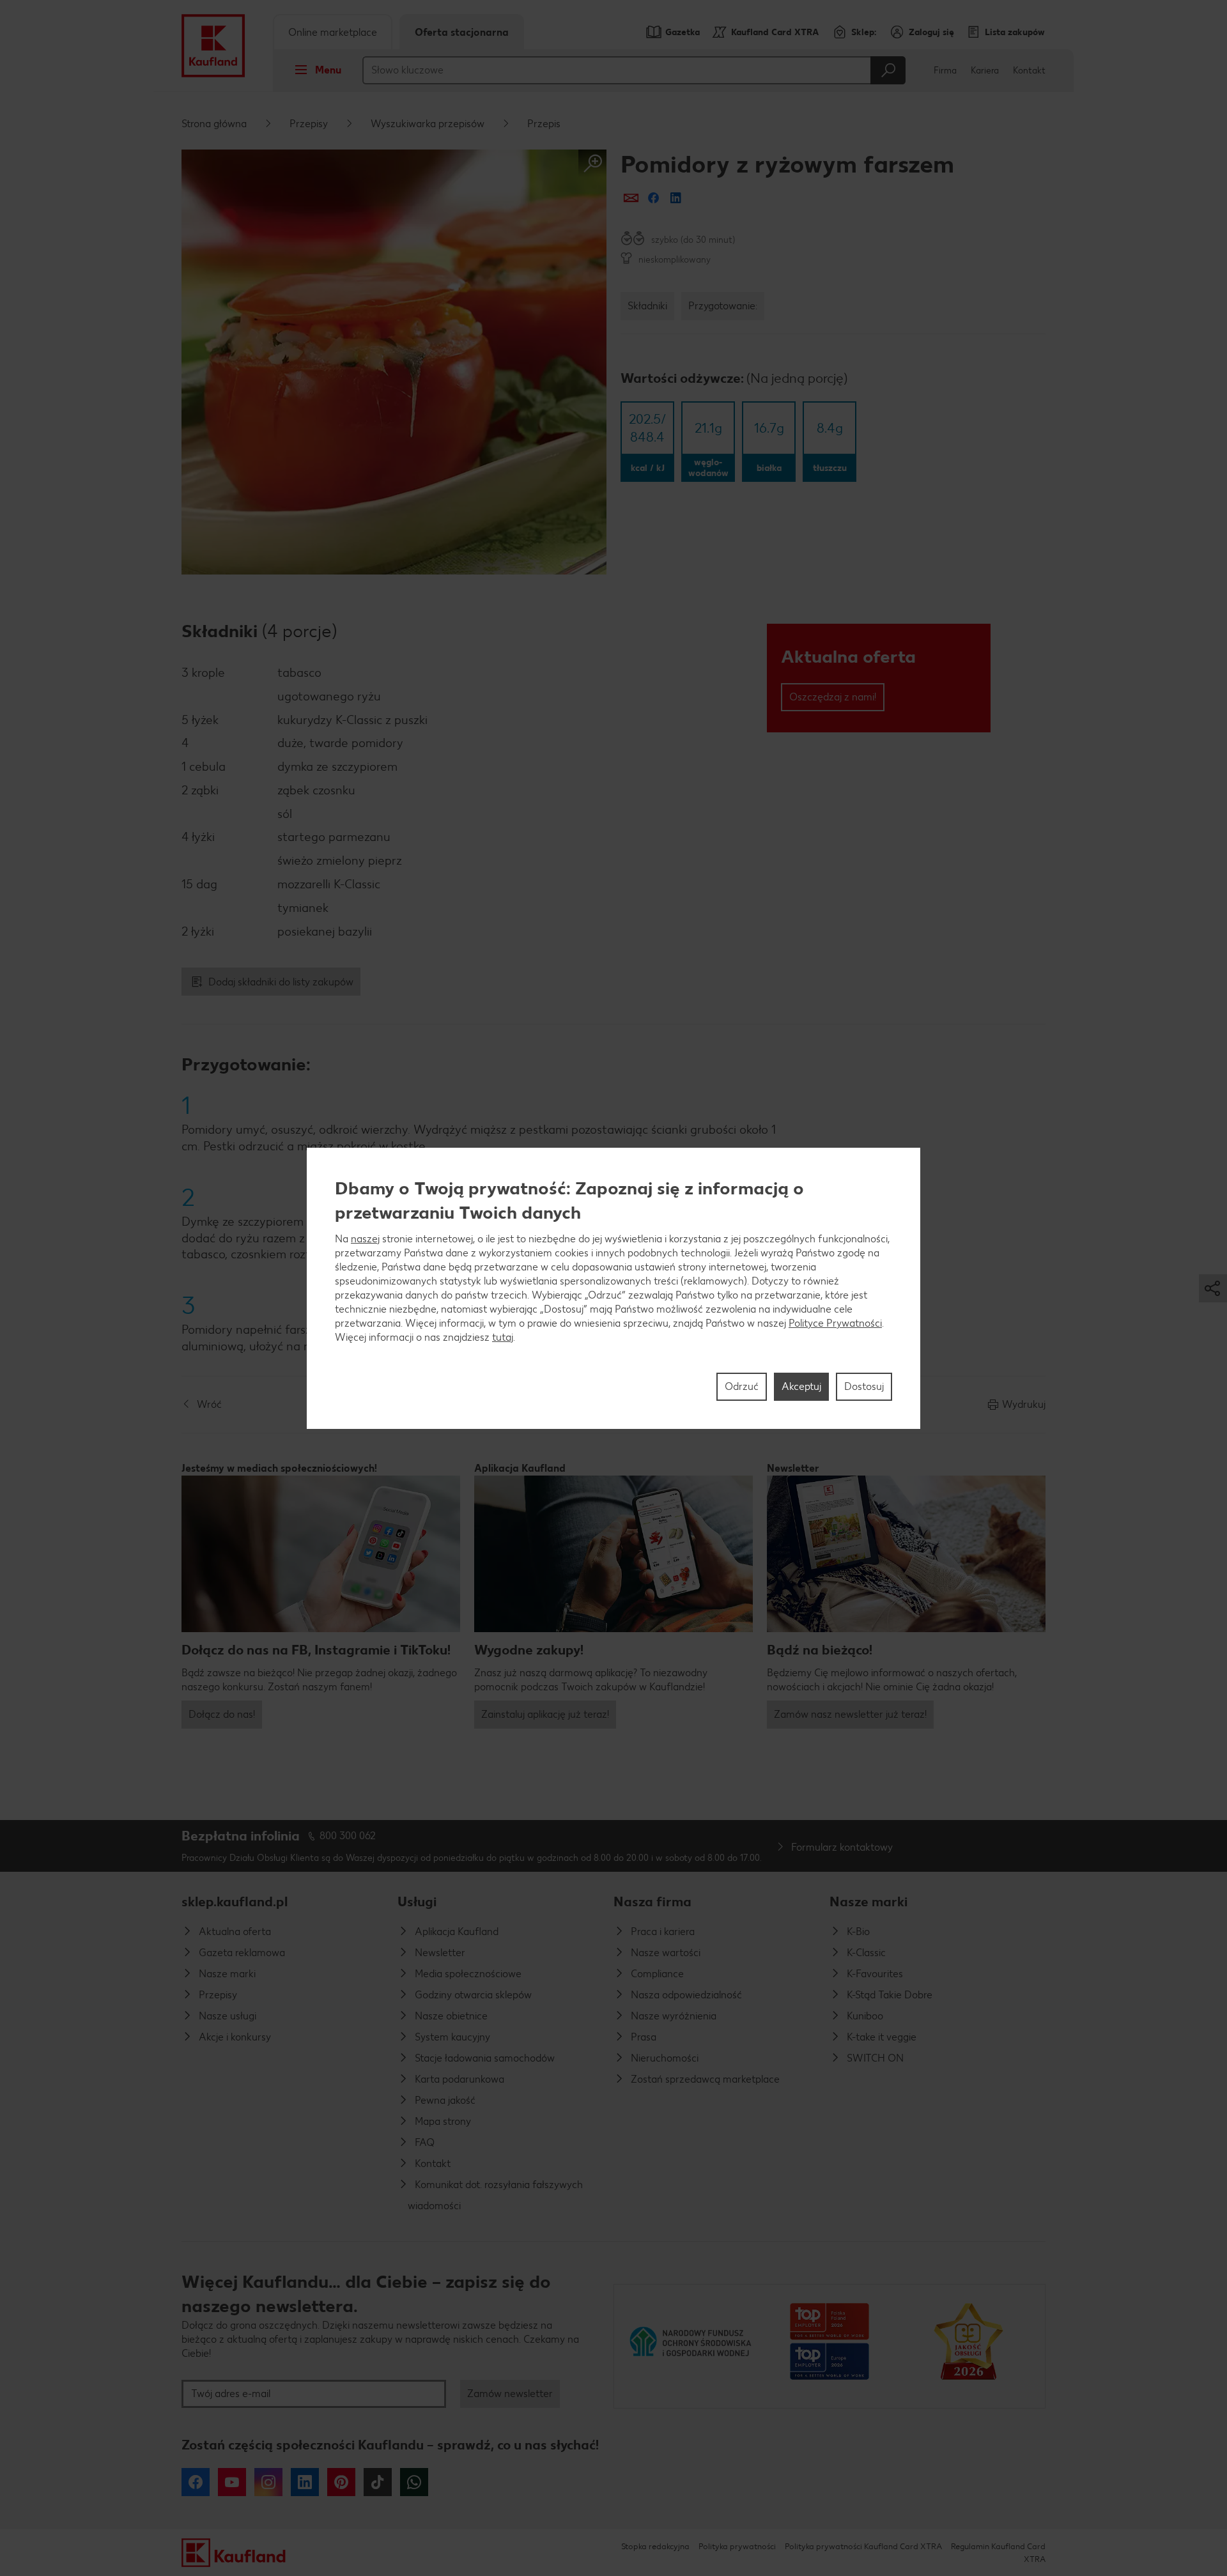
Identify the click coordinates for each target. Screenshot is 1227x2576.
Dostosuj (864, 1386)
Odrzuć (742, 1386)
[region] (613, 1288)
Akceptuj (801, 1386)
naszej (365, 1238)
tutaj (503, 1337)
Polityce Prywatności (835, 1323)
